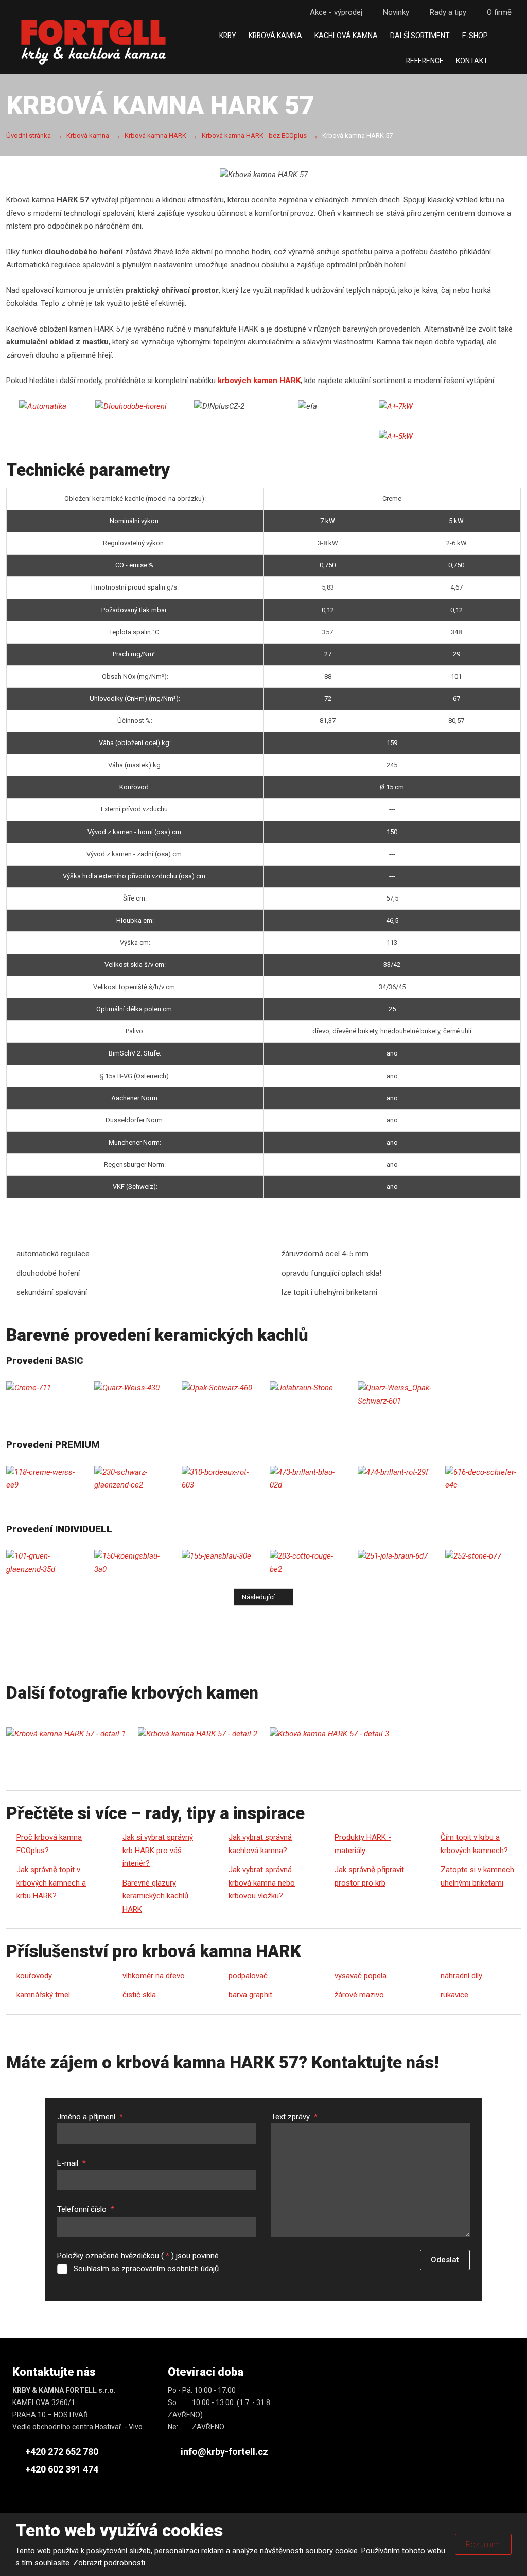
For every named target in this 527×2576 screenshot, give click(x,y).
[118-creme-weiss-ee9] (44, 1479)
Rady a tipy (448, 12)
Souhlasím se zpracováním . (147, 2269)
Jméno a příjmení (90, 2117)
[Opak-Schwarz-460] (219, 1388)
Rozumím (483, 2544)
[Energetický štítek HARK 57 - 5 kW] (396, 437)
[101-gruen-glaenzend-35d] (44, 1563)
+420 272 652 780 (62, 2452)
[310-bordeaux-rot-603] (219, 1479)
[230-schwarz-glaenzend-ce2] (132, 1479)
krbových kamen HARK (259, 381)
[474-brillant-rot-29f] (396, 1473)
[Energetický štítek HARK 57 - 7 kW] (396, 407)
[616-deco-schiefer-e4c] (483, 1479)
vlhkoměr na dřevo (154, 1976)
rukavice (454, 1995)
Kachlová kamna (346, 36)
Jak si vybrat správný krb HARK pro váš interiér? (158, 1850)
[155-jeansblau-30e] (219, 1557)
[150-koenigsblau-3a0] (132, 1563)
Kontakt (472, 61)
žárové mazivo (359, 1995)
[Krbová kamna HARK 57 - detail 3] (329, 1734)
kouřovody (34, 1976)
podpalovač (248, 1976)
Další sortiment (420, 36)
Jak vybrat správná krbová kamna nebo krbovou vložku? (262, 1883)
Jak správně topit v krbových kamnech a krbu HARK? (51, 1883)
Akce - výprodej (336, 12)
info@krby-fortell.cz (224, 2452)
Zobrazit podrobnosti (109, 2563)
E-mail (72, 2163)
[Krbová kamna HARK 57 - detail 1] (66, 1734)
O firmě (499, 12)
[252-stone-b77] (483, 1557)
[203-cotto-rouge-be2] (308, 1563)
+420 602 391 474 (62, 2469)
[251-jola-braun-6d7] (396, 1557)
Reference (425, 61)
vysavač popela (361, 1976)
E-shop (475, 36)
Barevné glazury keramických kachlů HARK (155, 1896)
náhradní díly (461, 1976)
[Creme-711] (44, 1388)
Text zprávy (294, 2117)
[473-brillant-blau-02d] (308, 1479)
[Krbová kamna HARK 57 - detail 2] (198, 1734)
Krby (228, 36)
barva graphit (250, 1995)
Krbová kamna (275, 36)
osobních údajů (193, 2269)
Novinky (396, 12)
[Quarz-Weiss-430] (132, 1388)
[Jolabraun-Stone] (308, 1388)
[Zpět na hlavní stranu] (93, 42)
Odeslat (445, 2260)
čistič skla (139, 1995)
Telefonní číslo (86, 2209)
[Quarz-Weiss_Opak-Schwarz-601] (396, 1395)
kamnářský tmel (43, 1995)
